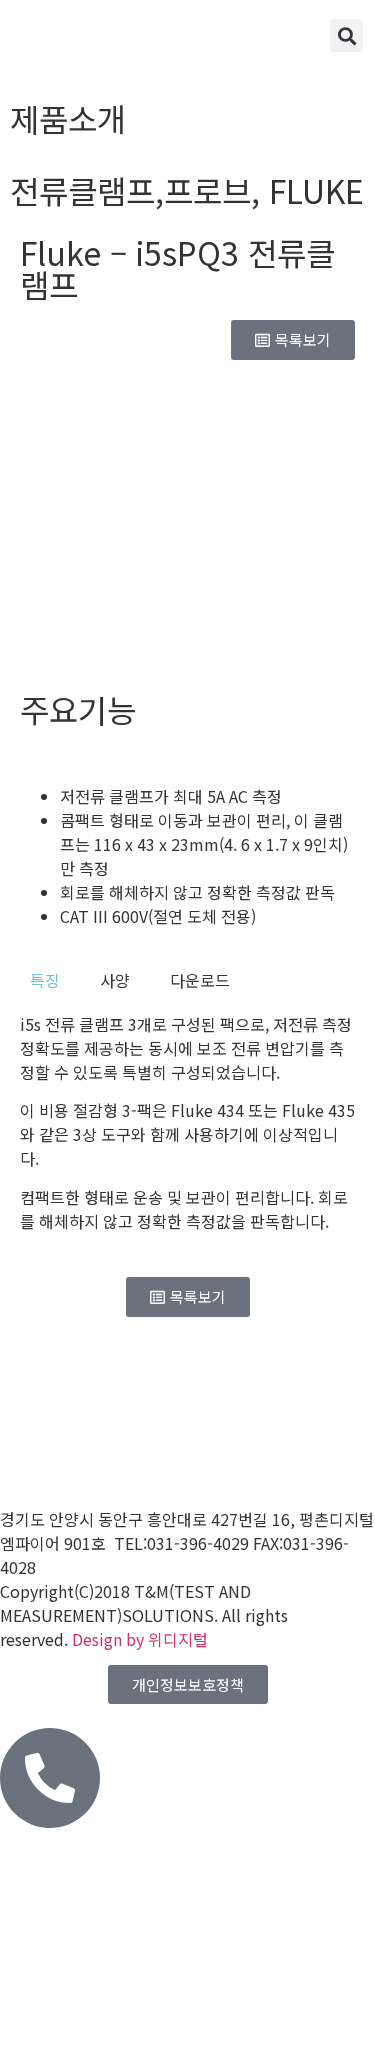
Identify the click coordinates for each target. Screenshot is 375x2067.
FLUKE (316, 190)
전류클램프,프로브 (130, 190)
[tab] (45, 980)
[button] (346, 35)
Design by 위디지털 (140, 1639)
